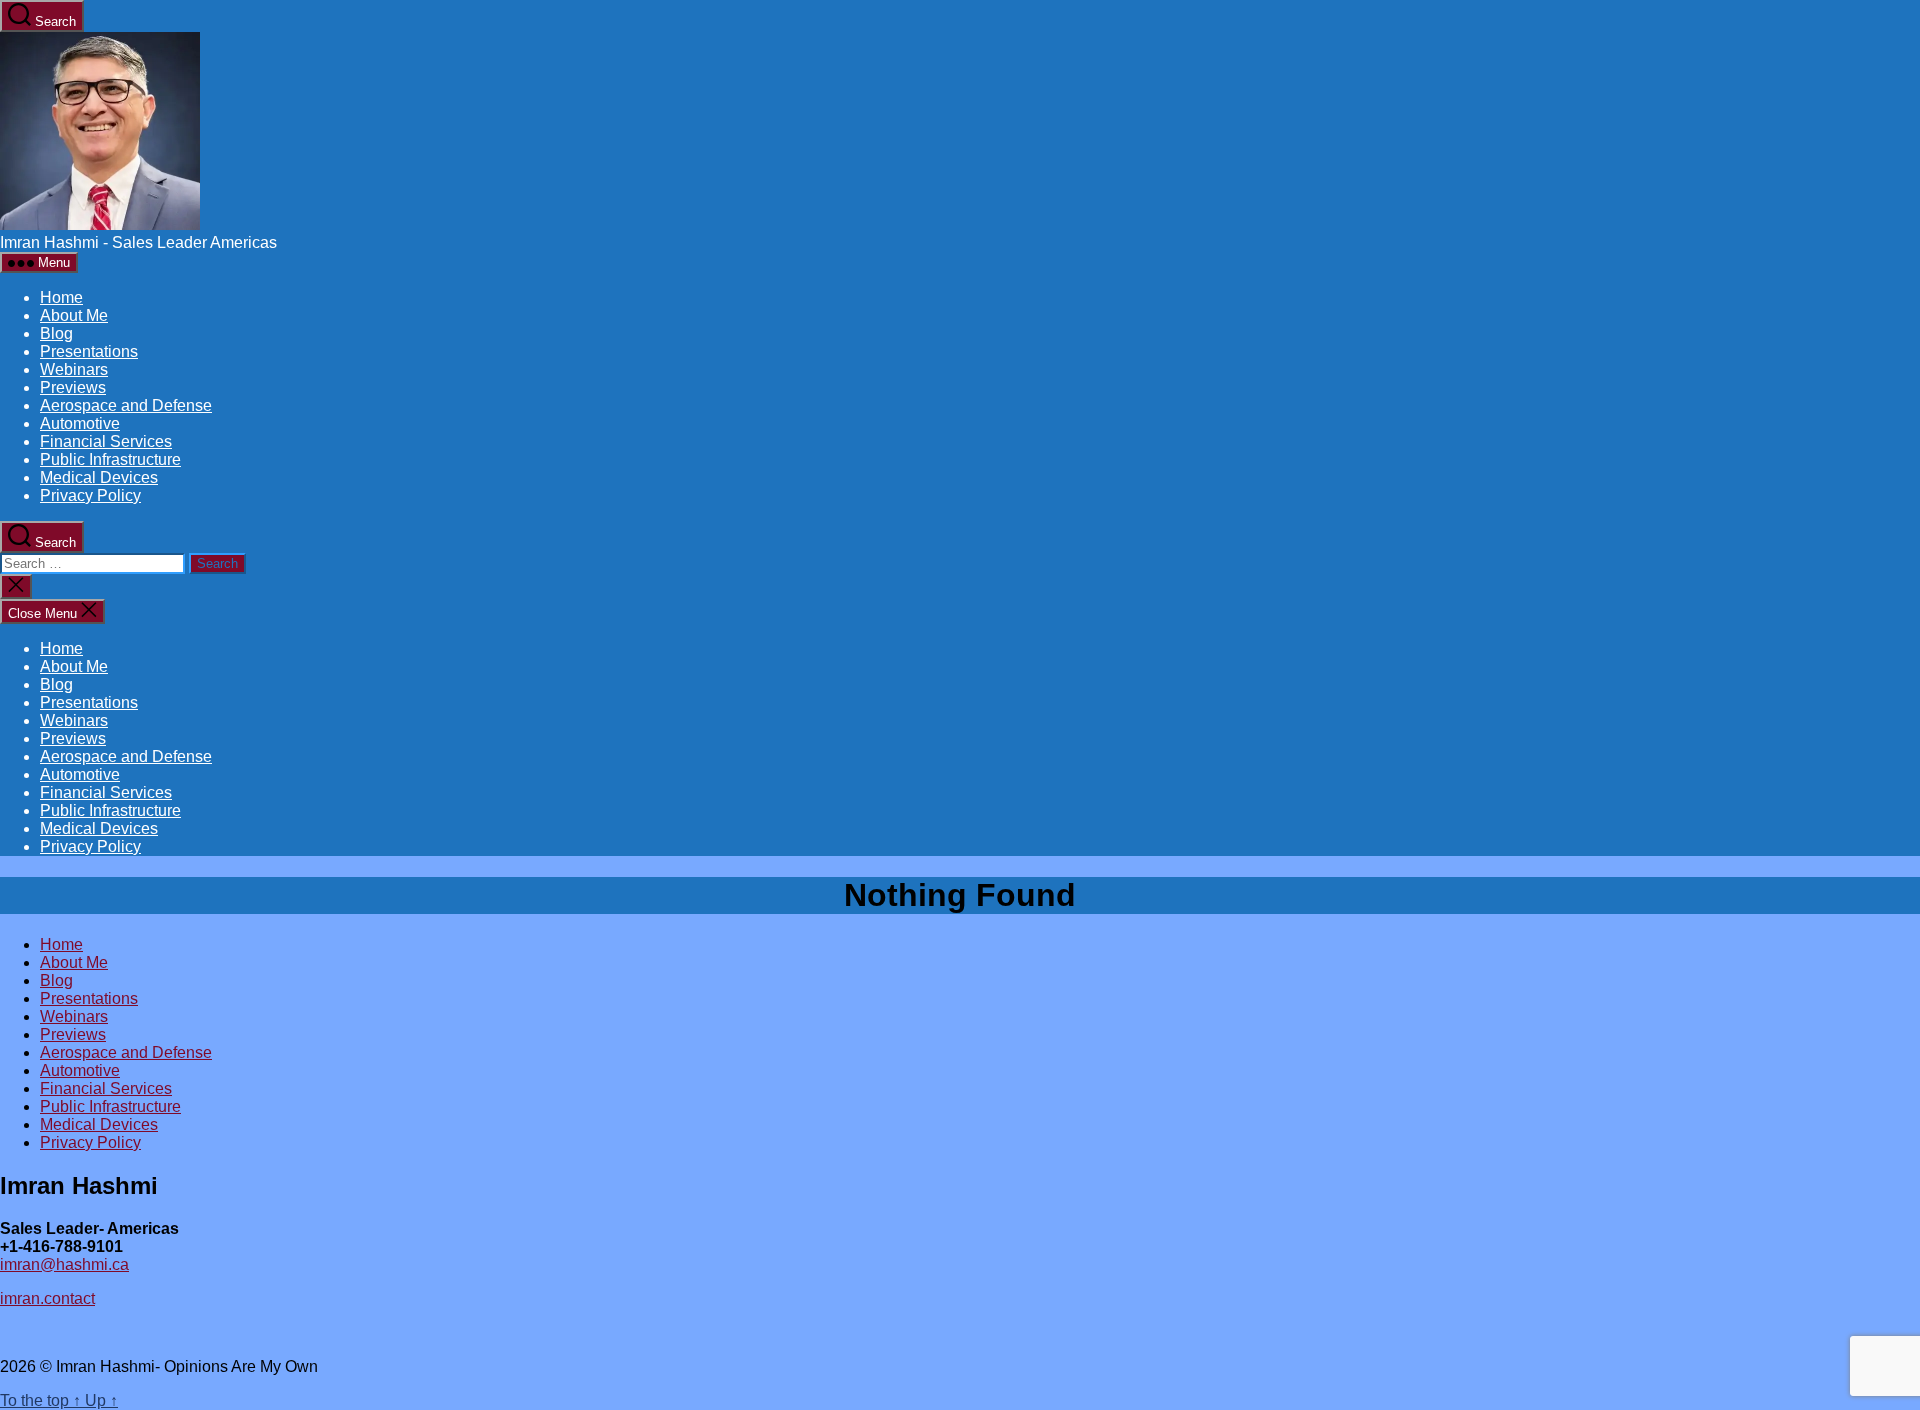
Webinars (74, 369)
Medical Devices (99, 477)
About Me (74, 315)
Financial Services (106, 441)
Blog (56, 333)
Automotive (80, 423)
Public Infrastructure (110, 459)
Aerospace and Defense (126, 405)
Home (61, 297)
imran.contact (47, 1298)
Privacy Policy (90, 495)
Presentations (89, 351)
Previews (73, 387)
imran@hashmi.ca (64, 1264)
